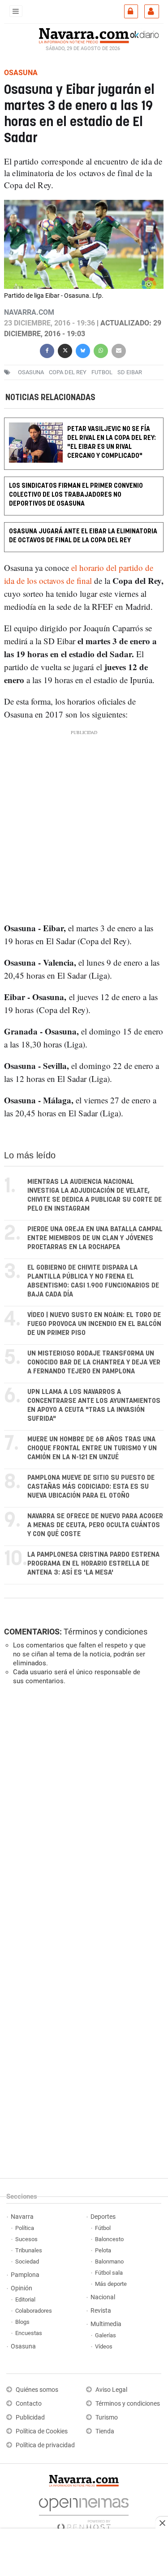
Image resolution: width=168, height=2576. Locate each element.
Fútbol (103, 2228)
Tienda (105, 2431)
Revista (101, 2311)
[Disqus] (82, 1815)
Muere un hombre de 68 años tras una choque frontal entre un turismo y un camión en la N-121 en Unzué (92, 1448)
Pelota (103, 2250)
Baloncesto (109, 2239)
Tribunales (29, 2250)
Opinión (22, 2288)
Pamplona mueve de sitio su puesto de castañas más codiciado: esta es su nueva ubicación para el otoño (91, 1487)
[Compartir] (47, 350)
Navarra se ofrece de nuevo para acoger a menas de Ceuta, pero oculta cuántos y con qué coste (95, 1525)
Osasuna (23, 2346)
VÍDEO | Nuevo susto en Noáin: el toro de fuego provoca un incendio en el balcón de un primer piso (94, 1324)
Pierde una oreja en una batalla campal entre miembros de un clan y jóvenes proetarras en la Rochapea (95, 1238)
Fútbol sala (109, 2273)
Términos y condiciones (106, 1632)
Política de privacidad (45, 2445)
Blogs (22, 2322)
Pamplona (25, 2275)
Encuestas (29, 2333)
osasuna (31, 372)
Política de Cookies (42, 2431)
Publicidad (30, 2418)
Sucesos (26, 2239)
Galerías (106, 2335)
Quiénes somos (37, 2390)
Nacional (103, 2297)
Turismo (107, 2418)
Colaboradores (34, 2311)
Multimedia (106, 2324)
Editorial (25, 2299)
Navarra (22, 2217)
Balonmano (109, 2261)
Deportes (103, 2217)
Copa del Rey (68, 372)
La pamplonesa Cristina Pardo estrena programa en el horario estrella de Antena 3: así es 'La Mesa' (93, 1564)
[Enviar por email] (119, 350)
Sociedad (27, 2261)
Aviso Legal (111, 2390)
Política (25, 2228)
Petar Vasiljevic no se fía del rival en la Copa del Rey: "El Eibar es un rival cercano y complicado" (112, 443)
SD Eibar (130, 372)
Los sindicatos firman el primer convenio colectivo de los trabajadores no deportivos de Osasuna (76, 495)
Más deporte (111, 2284)
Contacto (29, 2404)
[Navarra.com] (84, 34)
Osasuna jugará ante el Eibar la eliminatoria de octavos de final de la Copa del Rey (83, 536)
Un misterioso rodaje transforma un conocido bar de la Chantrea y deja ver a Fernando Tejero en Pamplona (94, 1362)
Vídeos (104, 2346)
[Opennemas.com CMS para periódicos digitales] (84, 2512)
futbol (102, 372)
